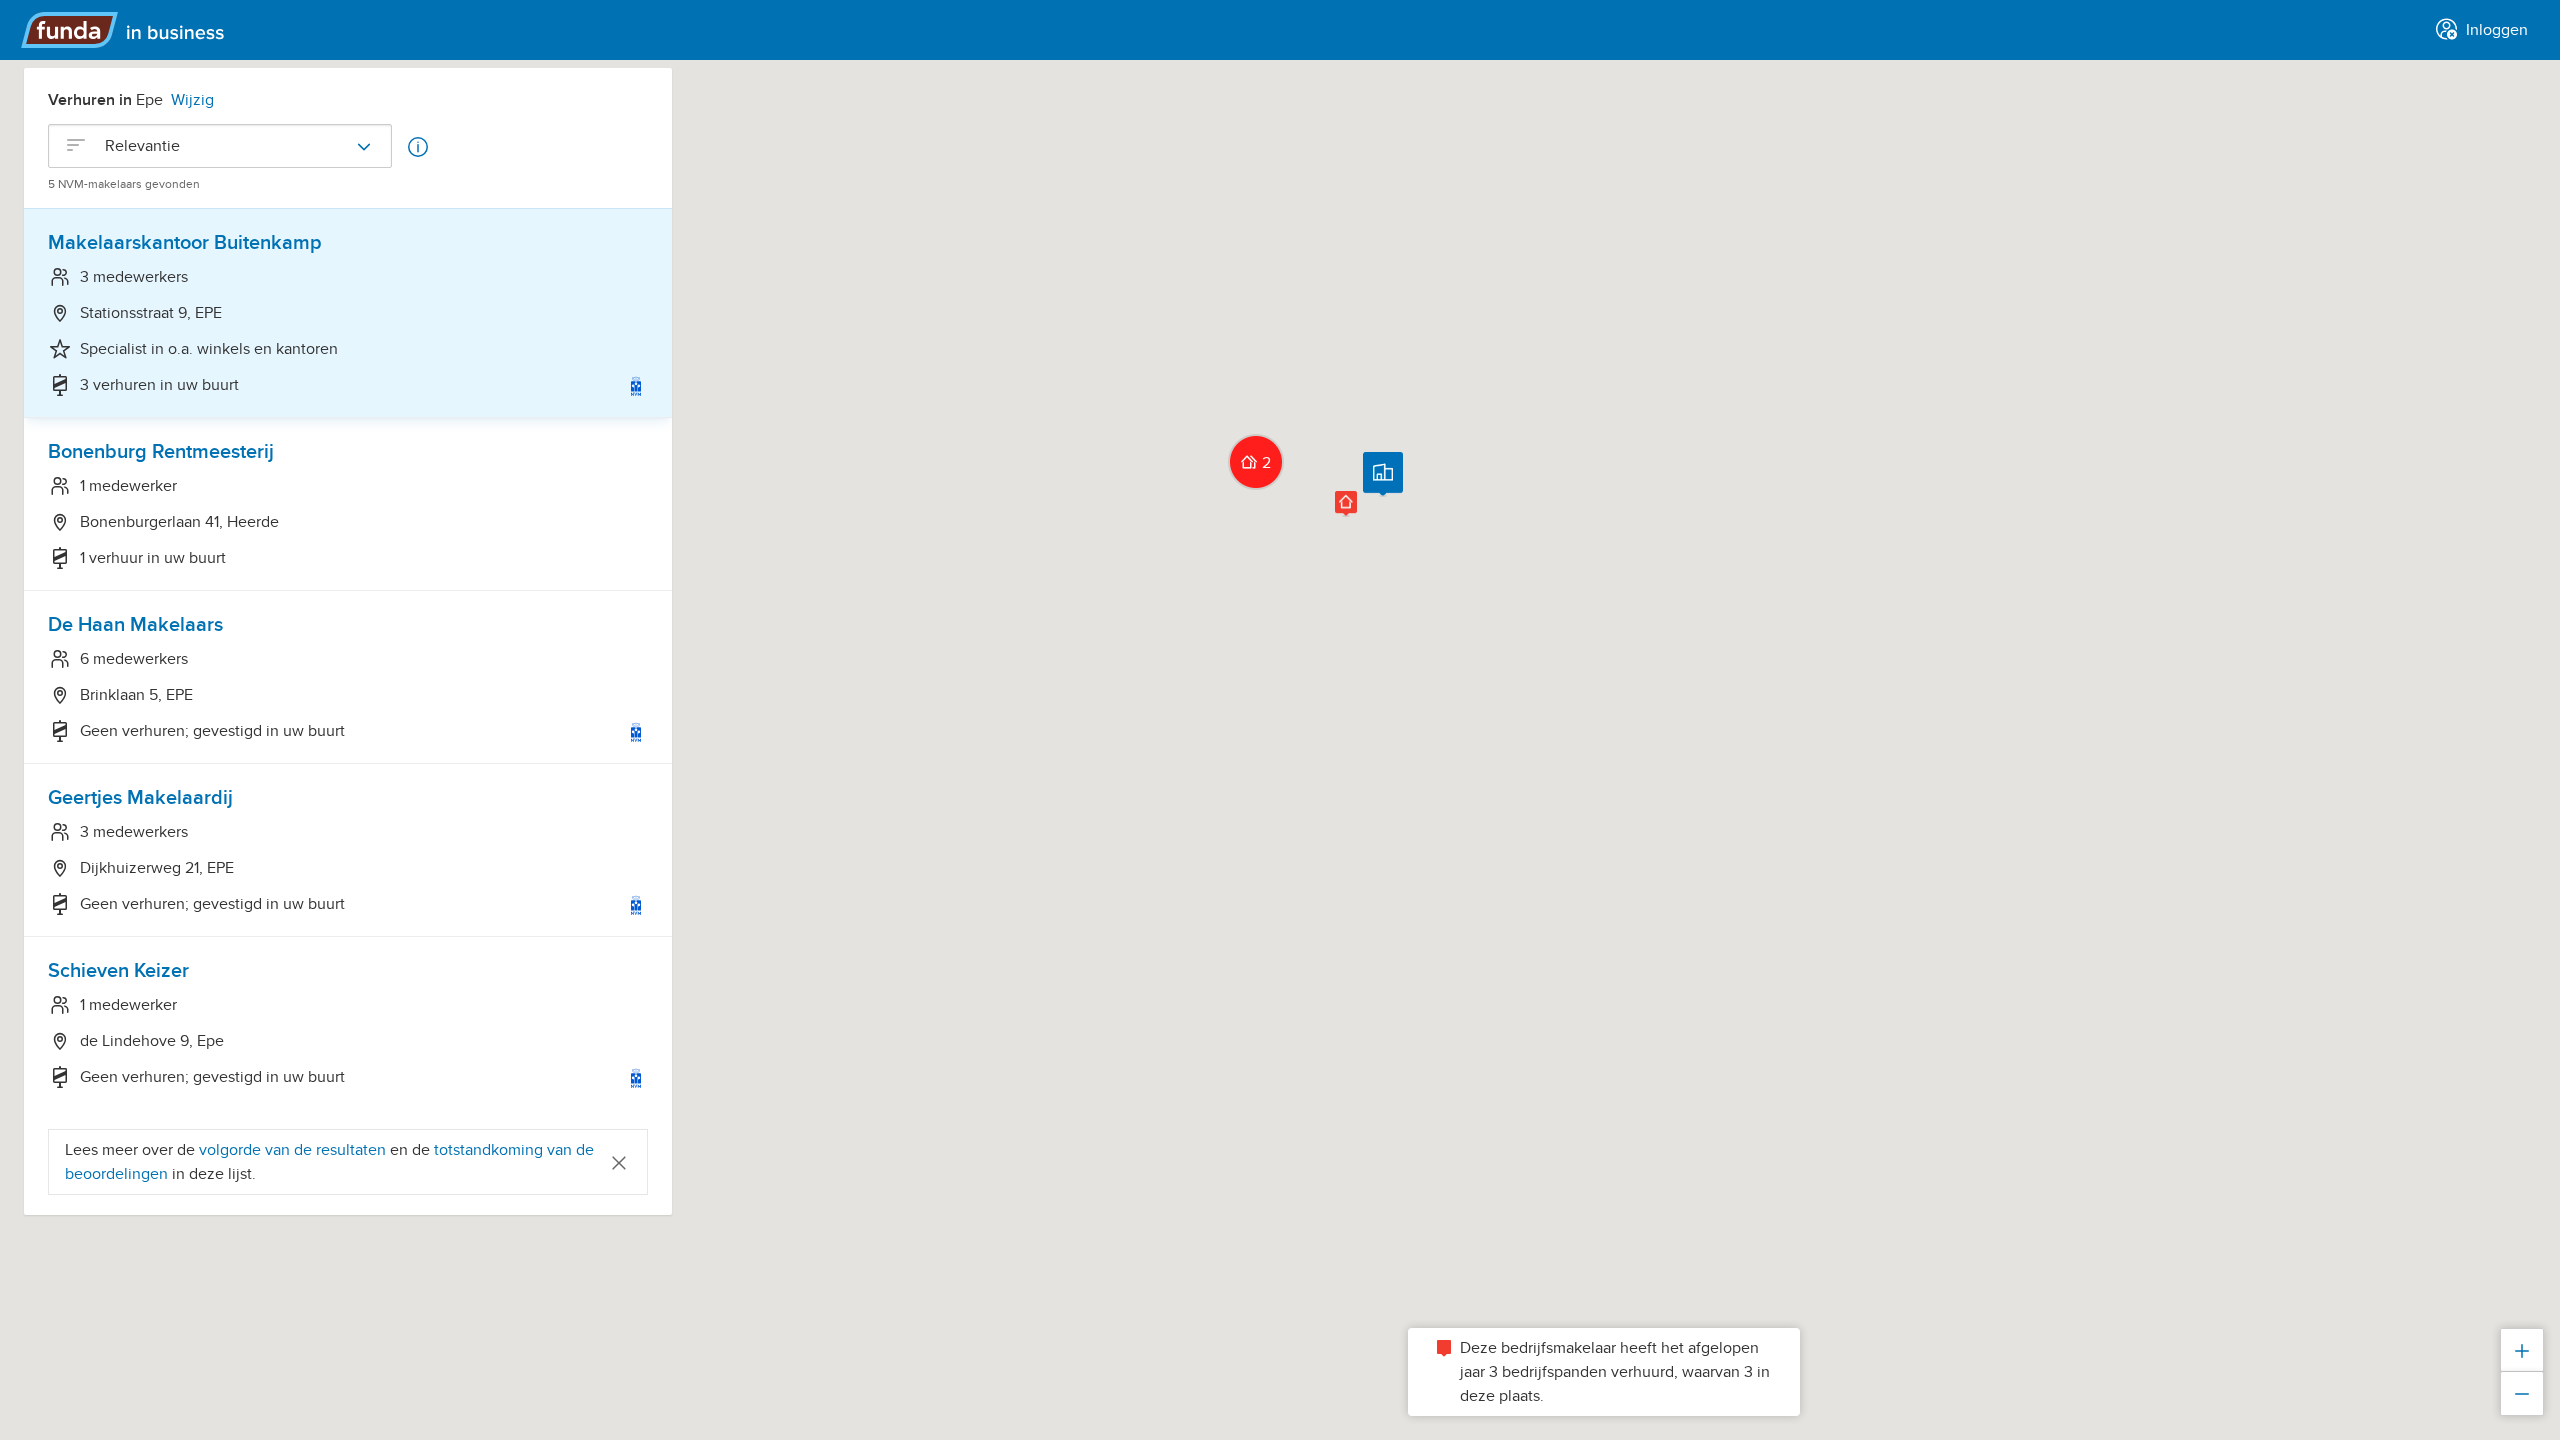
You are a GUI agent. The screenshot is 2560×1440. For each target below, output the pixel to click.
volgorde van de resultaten (292, 1150)
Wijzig (192, 100)
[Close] (619, 1161)
